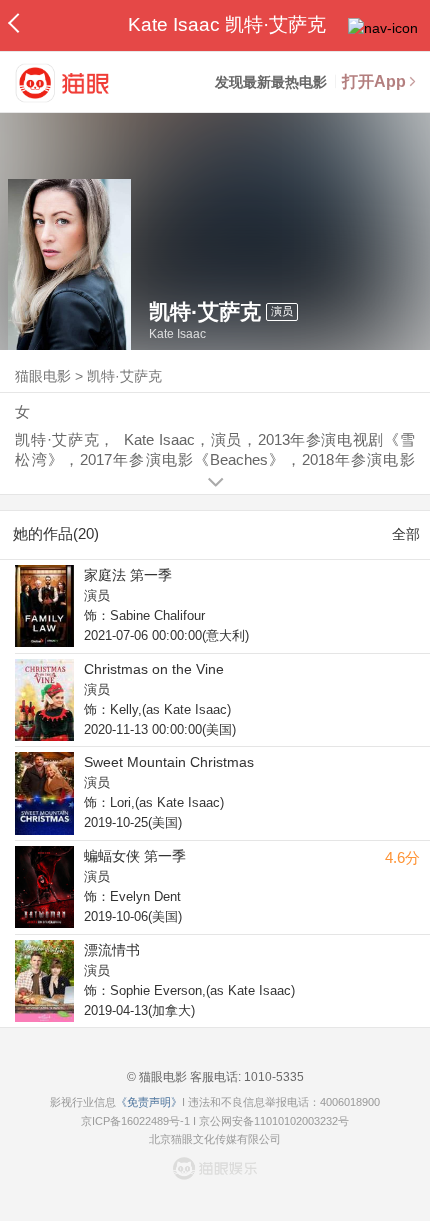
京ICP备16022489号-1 (135, 1121)
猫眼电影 (43, 376)
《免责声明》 (149, 1102)
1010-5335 (272, 1077)
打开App (374, 81)
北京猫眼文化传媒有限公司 (215, 1139)
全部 (406, 534)
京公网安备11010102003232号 (274, 1121)
